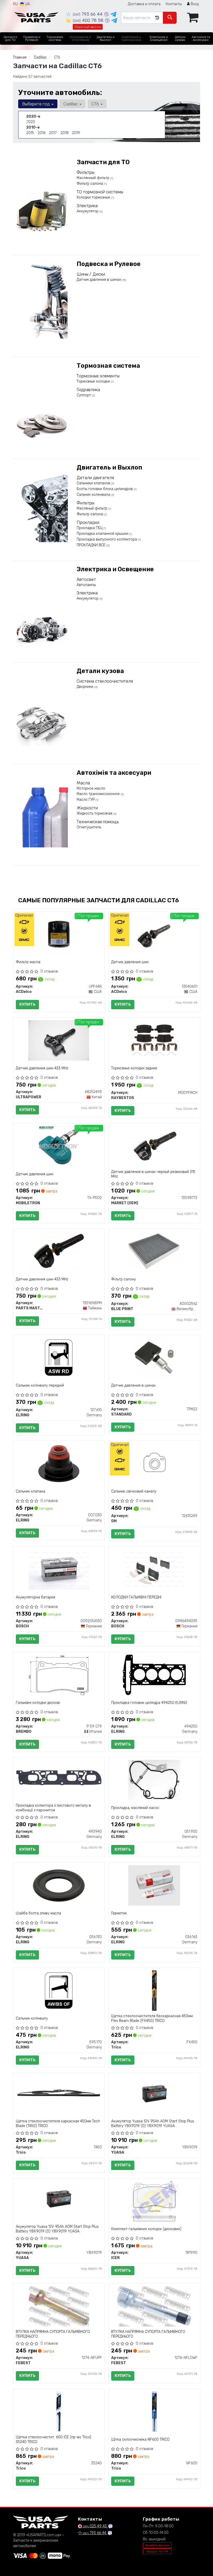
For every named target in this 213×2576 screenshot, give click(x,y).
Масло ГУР (86, 800)
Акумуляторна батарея (35, 1597)
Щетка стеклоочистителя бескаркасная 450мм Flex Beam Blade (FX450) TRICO (152, 2018)
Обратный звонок (88, 27)
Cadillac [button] (71, 104)
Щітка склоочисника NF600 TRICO (140, 2439)
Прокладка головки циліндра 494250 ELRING (149, 1703)
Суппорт (84, 395)
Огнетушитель (89, 827)
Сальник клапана (31, 1491)
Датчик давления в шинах (99, 280)
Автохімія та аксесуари (114, 773)
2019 (76, 133)
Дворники (85, 687)
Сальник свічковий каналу (134, 1491)
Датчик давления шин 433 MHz (42, 1068)
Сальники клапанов (94, 483)
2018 (65, 133)
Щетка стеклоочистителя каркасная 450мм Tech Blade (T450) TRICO (58, 2124)
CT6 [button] (96, 104)
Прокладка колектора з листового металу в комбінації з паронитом (53, 1808)
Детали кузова (100, 671)
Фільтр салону (124, 1279)
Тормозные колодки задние (134, 1068)
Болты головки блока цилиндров (105, 489)
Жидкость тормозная (95, 813)
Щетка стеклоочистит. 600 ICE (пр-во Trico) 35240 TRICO (54, 2439)
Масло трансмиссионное (99, 794)
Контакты (174, 4)
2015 (30, 133)
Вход (194, 4)
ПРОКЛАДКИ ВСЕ (92, 545)
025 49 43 (95, 2526)
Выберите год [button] (36, 104)
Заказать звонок (157, 2545)
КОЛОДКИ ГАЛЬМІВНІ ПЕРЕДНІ (136, 1597)
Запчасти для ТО (103, 162)
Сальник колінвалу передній (40, 1385)
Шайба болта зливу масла (38, 1913)
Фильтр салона (90, 184)
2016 (42, 133)
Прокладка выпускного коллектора (107, 539)
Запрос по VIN (157, 2551)
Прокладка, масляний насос (135, 1808)
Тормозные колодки (94, 381)
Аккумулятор (88, 211)
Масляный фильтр (92, 508)
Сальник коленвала (94, 495)
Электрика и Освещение (115, 569)
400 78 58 (89, 20)
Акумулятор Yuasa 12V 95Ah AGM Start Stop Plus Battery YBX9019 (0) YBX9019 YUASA (153, 2124)
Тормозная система (108, 366)
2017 (53, 133)
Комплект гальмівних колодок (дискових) (146, 2229)
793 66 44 (88, 14)
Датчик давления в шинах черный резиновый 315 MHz (153, 1174)
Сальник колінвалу (32, 2018)
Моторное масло (91, 788)
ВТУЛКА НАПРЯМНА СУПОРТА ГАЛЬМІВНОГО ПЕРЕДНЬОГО (53, 2334)
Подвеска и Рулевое (109, 264)
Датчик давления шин (130, 962)
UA (27, 4)
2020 (31, 122)
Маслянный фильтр (94, 178)
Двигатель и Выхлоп (109, 467)
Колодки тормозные (94, 197)
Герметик (119, 1913)
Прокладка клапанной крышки (103, 534)
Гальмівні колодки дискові (38, 1703)
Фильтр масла (28, 962)
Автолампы (86, 585)
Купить (27, 1004)
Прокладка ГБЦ (90, 528)
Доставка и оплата (144, 4)
